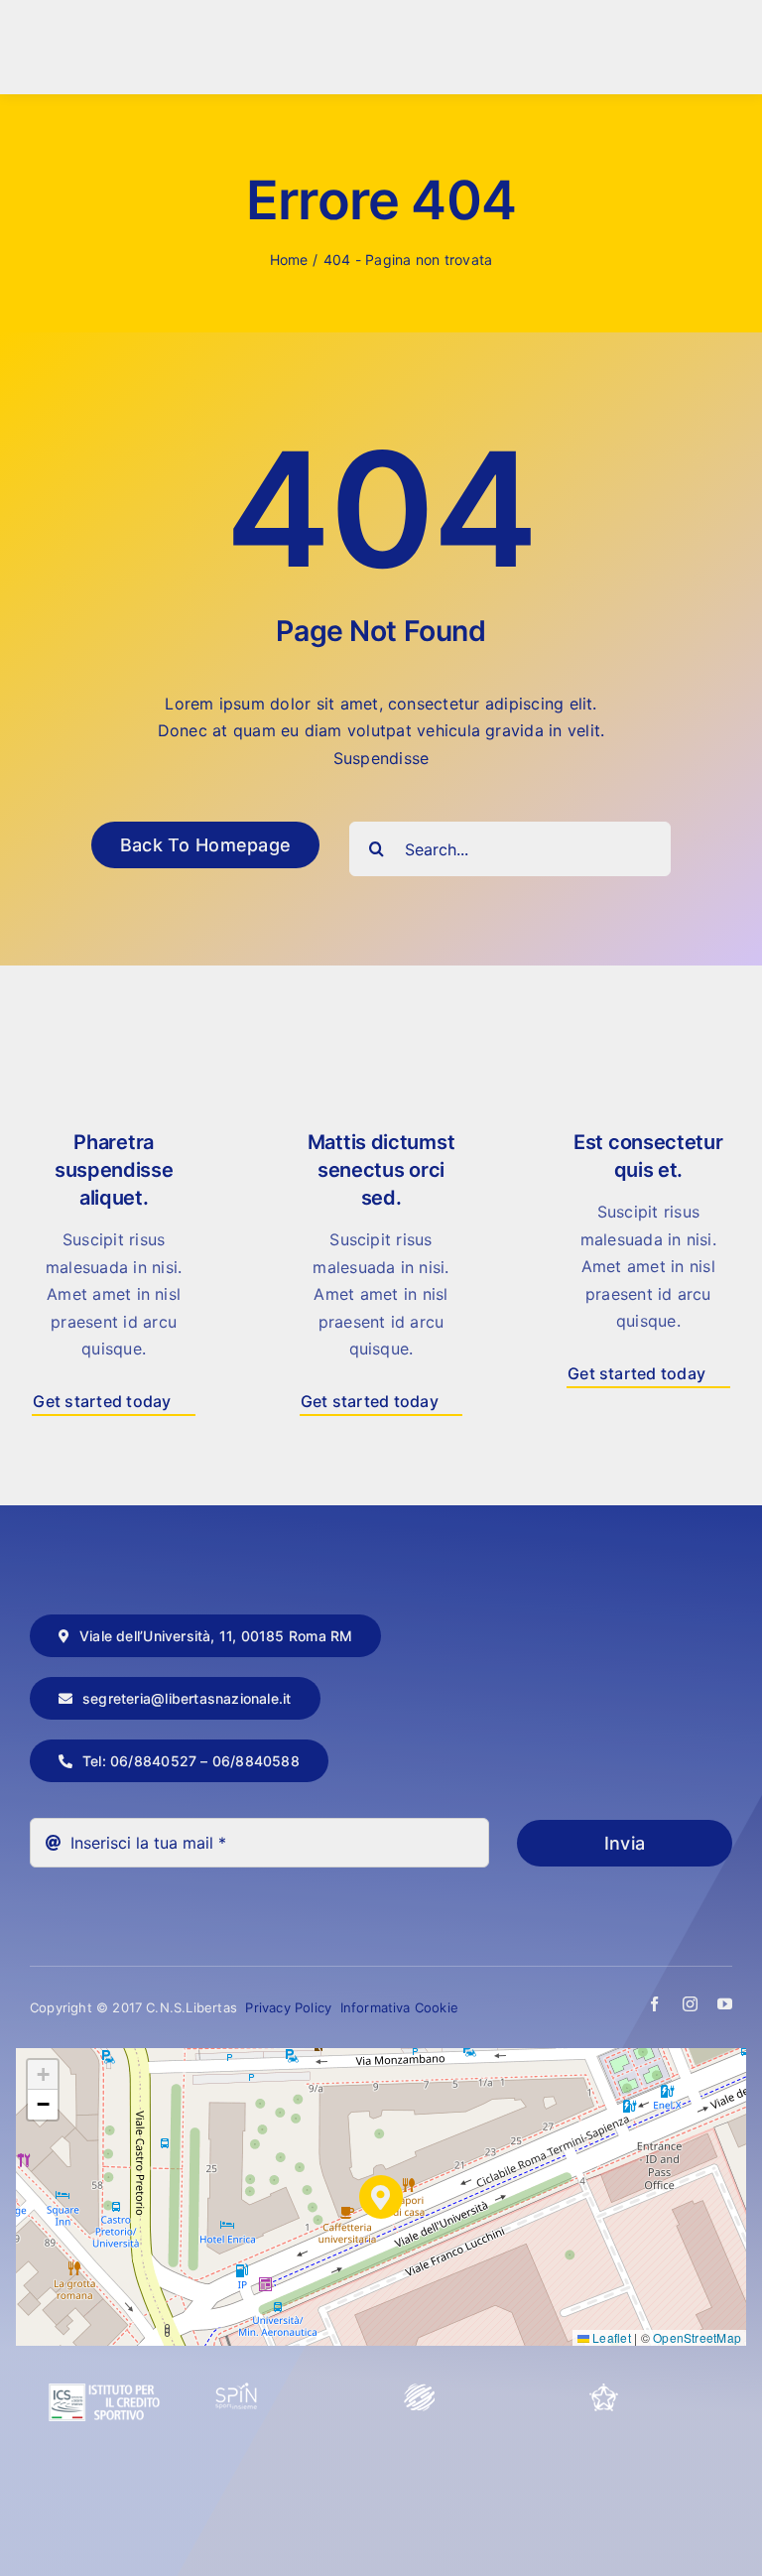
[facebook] (654, 2004)
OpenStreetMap (697, 2337)
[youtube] (725, 2004)
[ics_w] (104, 2336)
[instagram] (690, 2004)
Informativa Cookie (400, 2007)
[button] (381, 2197)
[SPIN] (237, 2390)
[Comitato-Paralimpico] (420, 2390)
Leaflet (610, 2337)
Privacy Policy (290, 2007)
